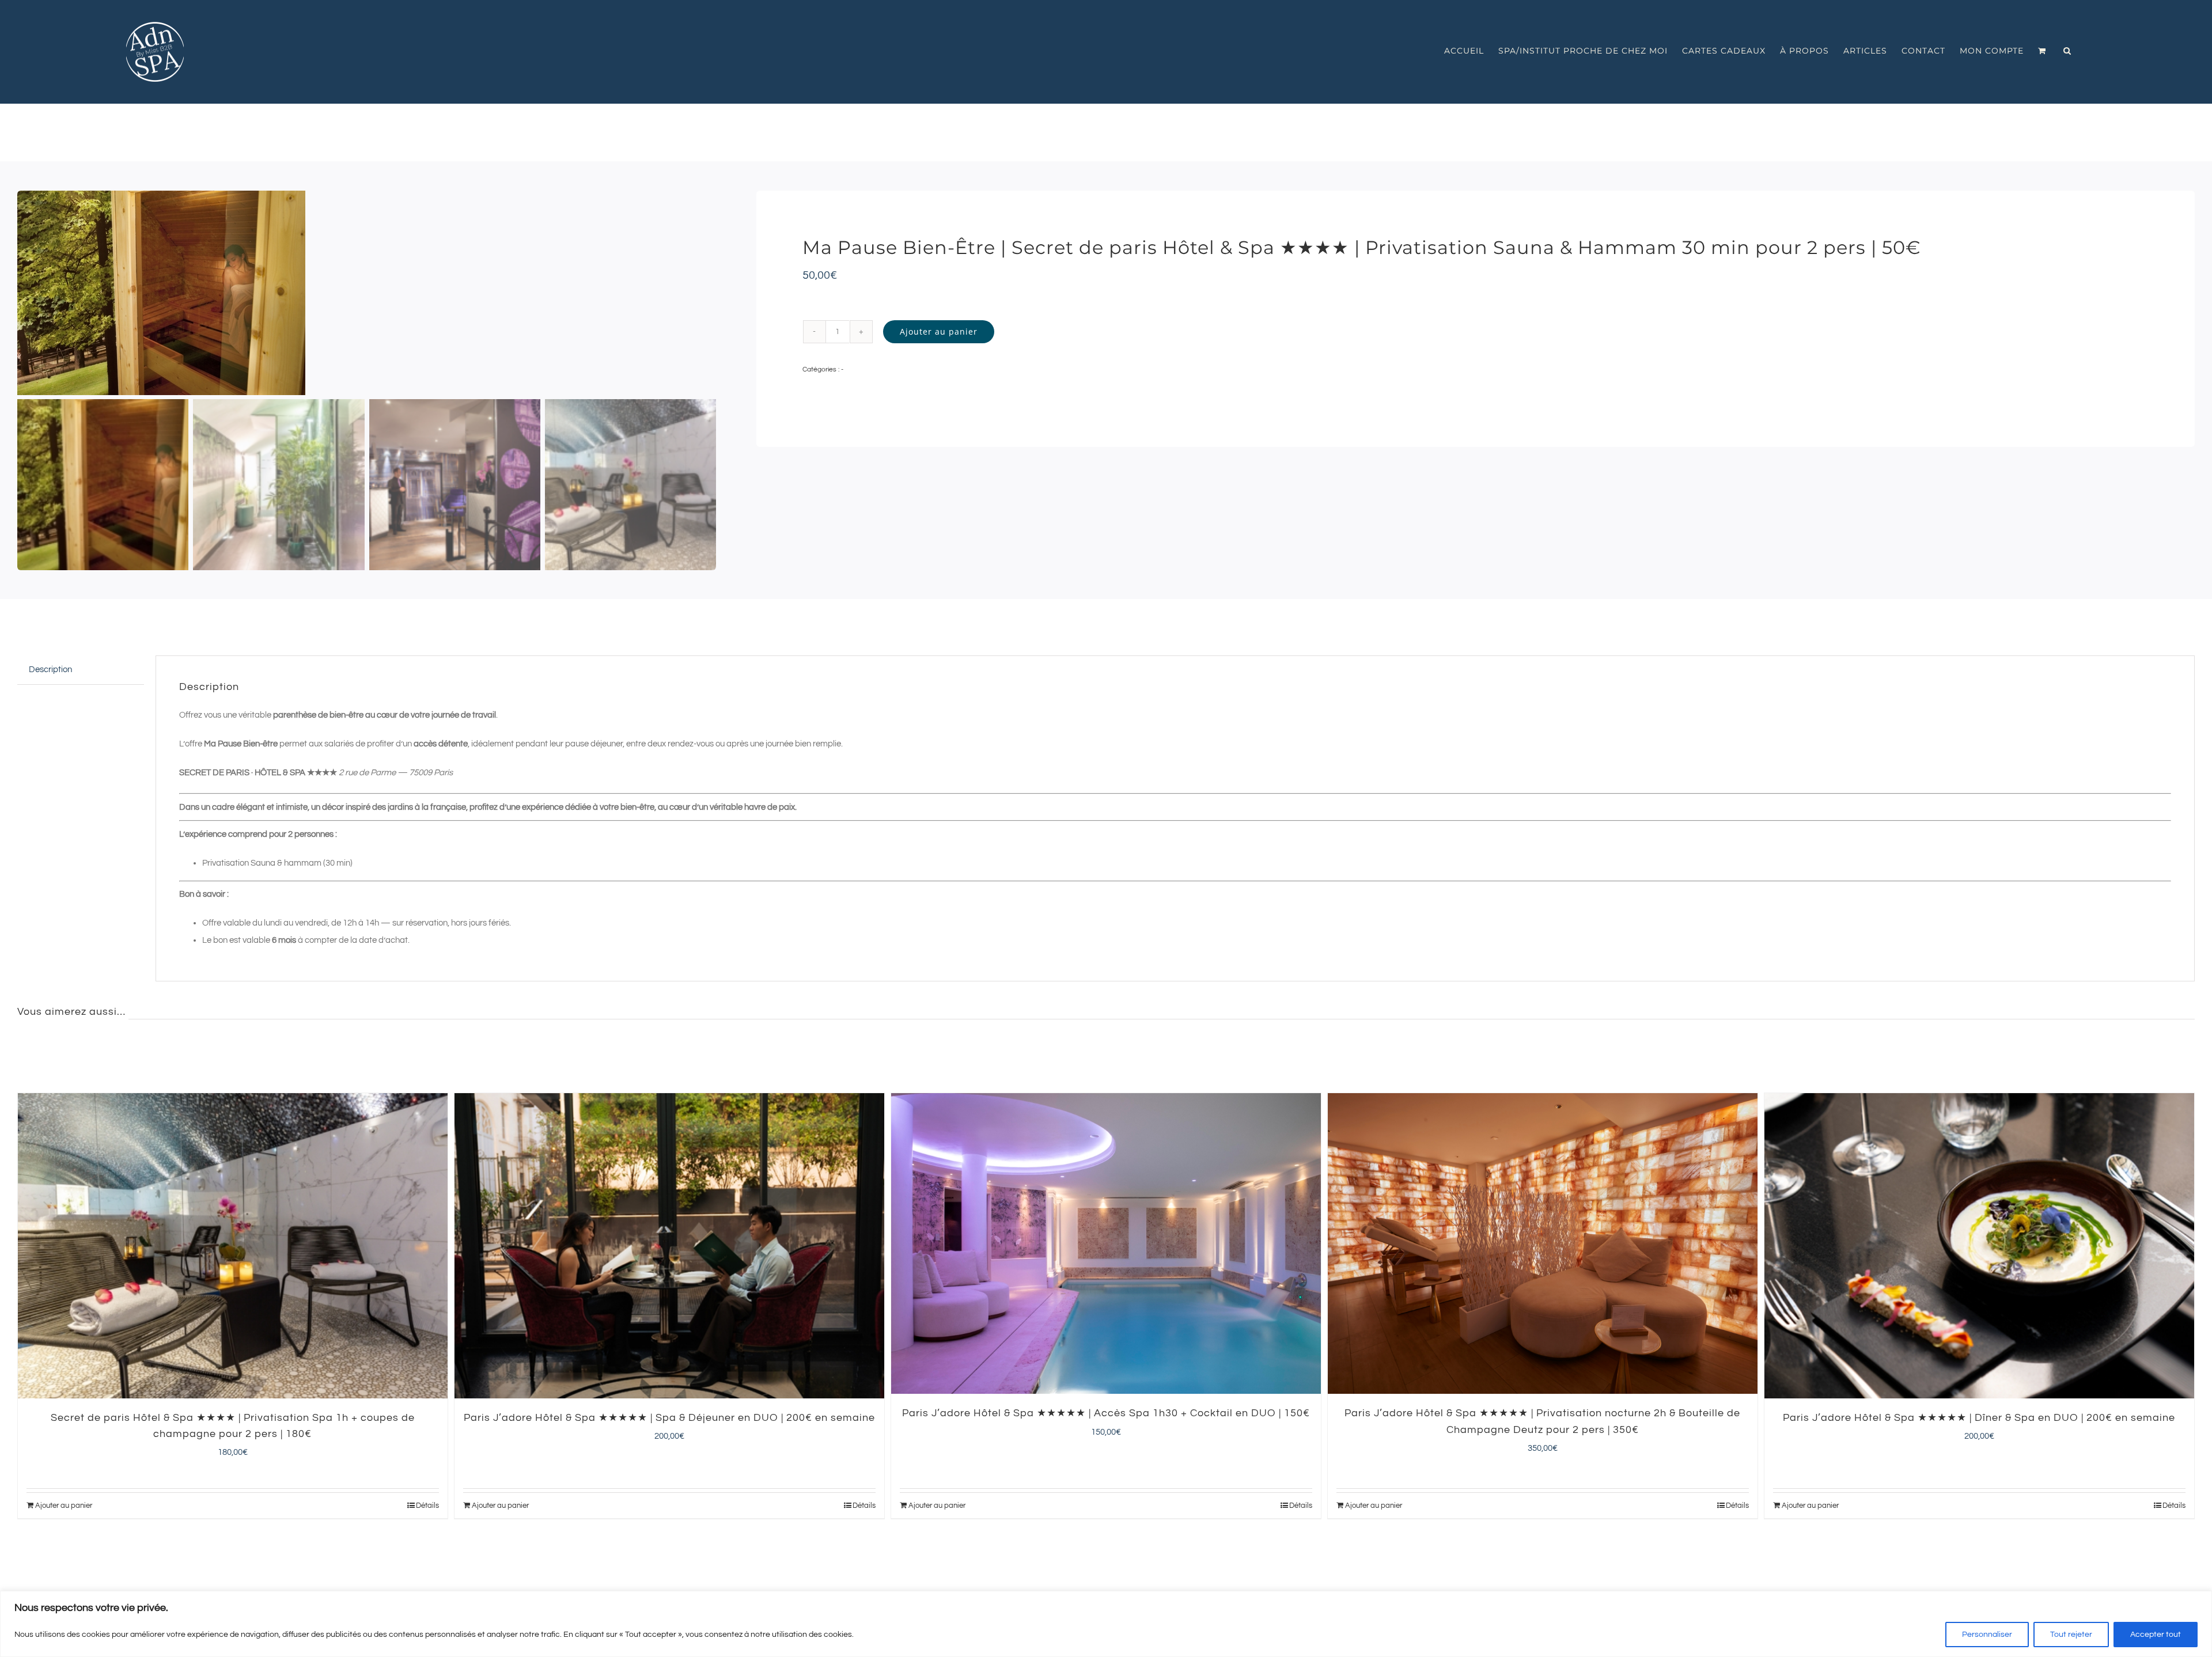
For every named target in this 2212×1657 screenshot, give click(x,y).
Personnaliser (1987, 1635)
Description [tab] (50, 670)
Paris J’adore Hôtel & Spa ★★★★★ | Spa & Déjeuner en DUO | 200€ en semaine (233, 1418)
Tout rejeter (2071, 1635)
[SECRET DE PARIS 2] (367, 293)
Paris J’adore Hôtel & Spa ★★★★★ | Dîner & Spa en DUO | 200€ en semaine (1542, 1418)
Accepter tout (2156, 1635)
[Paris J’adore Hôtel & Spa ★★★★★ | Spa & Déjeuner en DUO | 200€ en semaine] (233, 1246)
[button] (2067, 51)
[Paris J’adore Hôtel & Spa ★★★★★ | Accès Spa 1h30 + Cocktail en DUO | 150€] (669, 1243)
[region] (1106, 1624)
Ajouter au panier (939, 331)
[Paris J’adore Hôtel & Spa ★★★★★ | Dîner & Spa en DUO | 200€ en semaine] (1543, 1246)
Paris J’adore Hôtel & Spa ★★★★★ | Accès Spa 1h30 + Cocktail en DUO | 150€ (669, 1413)
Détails (427, 1506)
